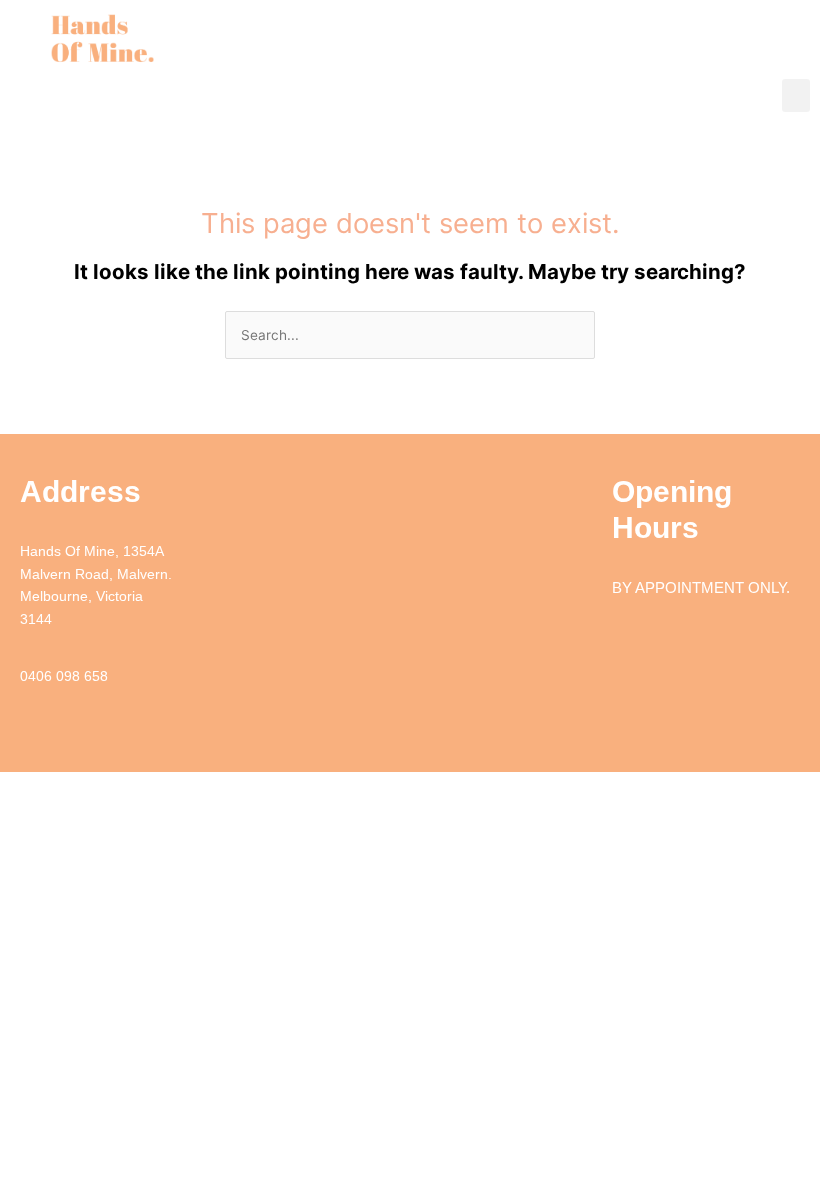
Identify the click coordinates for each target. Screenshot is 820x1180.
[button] (796, 95)
